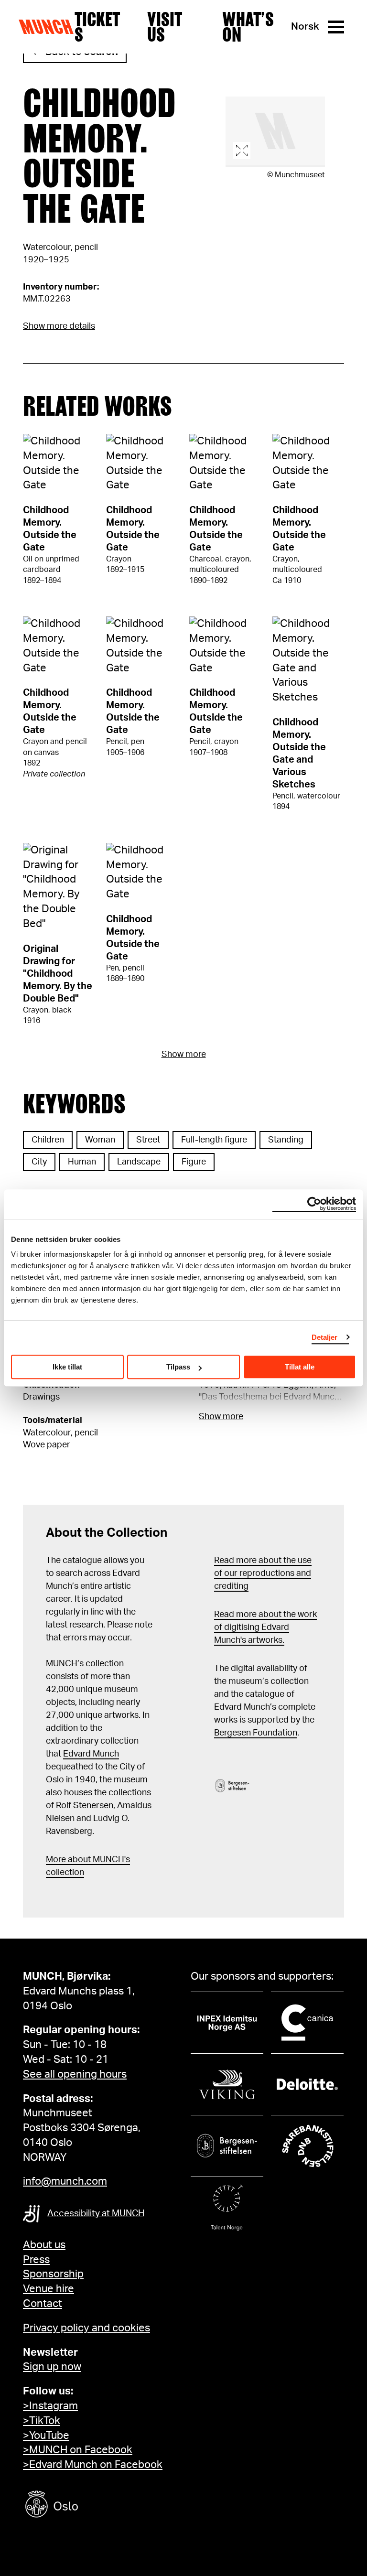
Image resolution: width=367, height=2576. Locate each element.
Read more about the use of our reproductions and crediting (263, 1574)
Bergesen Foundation (256, 1733)
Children (48, 1140)
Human (82, 1162)
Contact (43, 2304)
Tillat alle (300, 1367)
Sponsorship (53, 2274)
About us (44, 2245)
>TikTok (42, 2421)
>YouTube (46, 2436)
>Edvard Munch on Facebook (93, 2465)
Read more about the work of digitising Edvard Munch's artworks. (265, 1628)
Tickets (97, 27)
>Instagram (50, 2406)
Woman (100, 1140)
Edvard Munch (91, 1754)
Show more (184, 1055)
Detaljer (325, 1337)
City (39, 1162)
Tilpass (178, 1367)
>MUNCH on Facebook (78, 2450)
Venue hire (49, 2289)
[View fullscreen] (275, 132)
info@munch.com (65, 2181)
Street (148, 1140)
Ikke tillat (67, 1367)
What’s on (248, 27)
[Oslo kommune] (95, 2506)
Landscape (139, 1162)
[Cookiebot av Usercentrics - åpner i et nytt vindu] (314, 1204)
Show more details (59, 326)
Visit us (164, 27)
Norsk (305, 27)
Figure (194, 1162)
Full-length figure (214, 1140)
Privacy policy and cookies (86, 2328)
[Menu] (336, 27)
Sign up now (52, 2367)
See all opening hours (75, 2074)
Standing (286, 1140)
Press (36, 2260)
